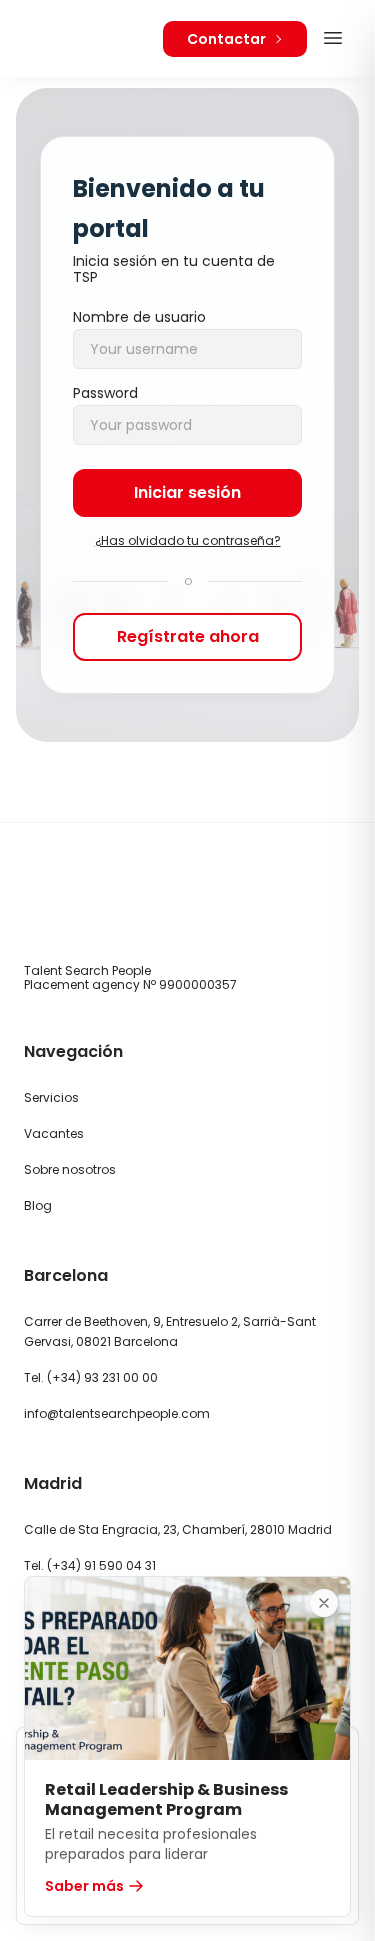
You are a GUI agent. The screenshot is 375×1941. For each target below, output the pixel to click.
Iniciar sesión (187, 492)
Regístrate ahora (188, 636)
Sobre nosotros (70, 1169)
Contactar (226, 39)
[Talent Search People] (81, 38)
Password (105, 393)
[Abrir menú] (333, 38)
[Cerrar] (324, 1603)
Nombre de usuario (139, 317)
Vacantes (54, 1133)
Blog (38, 1205)
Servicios (51, 1097)
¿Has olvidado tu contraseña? (188, 541)
